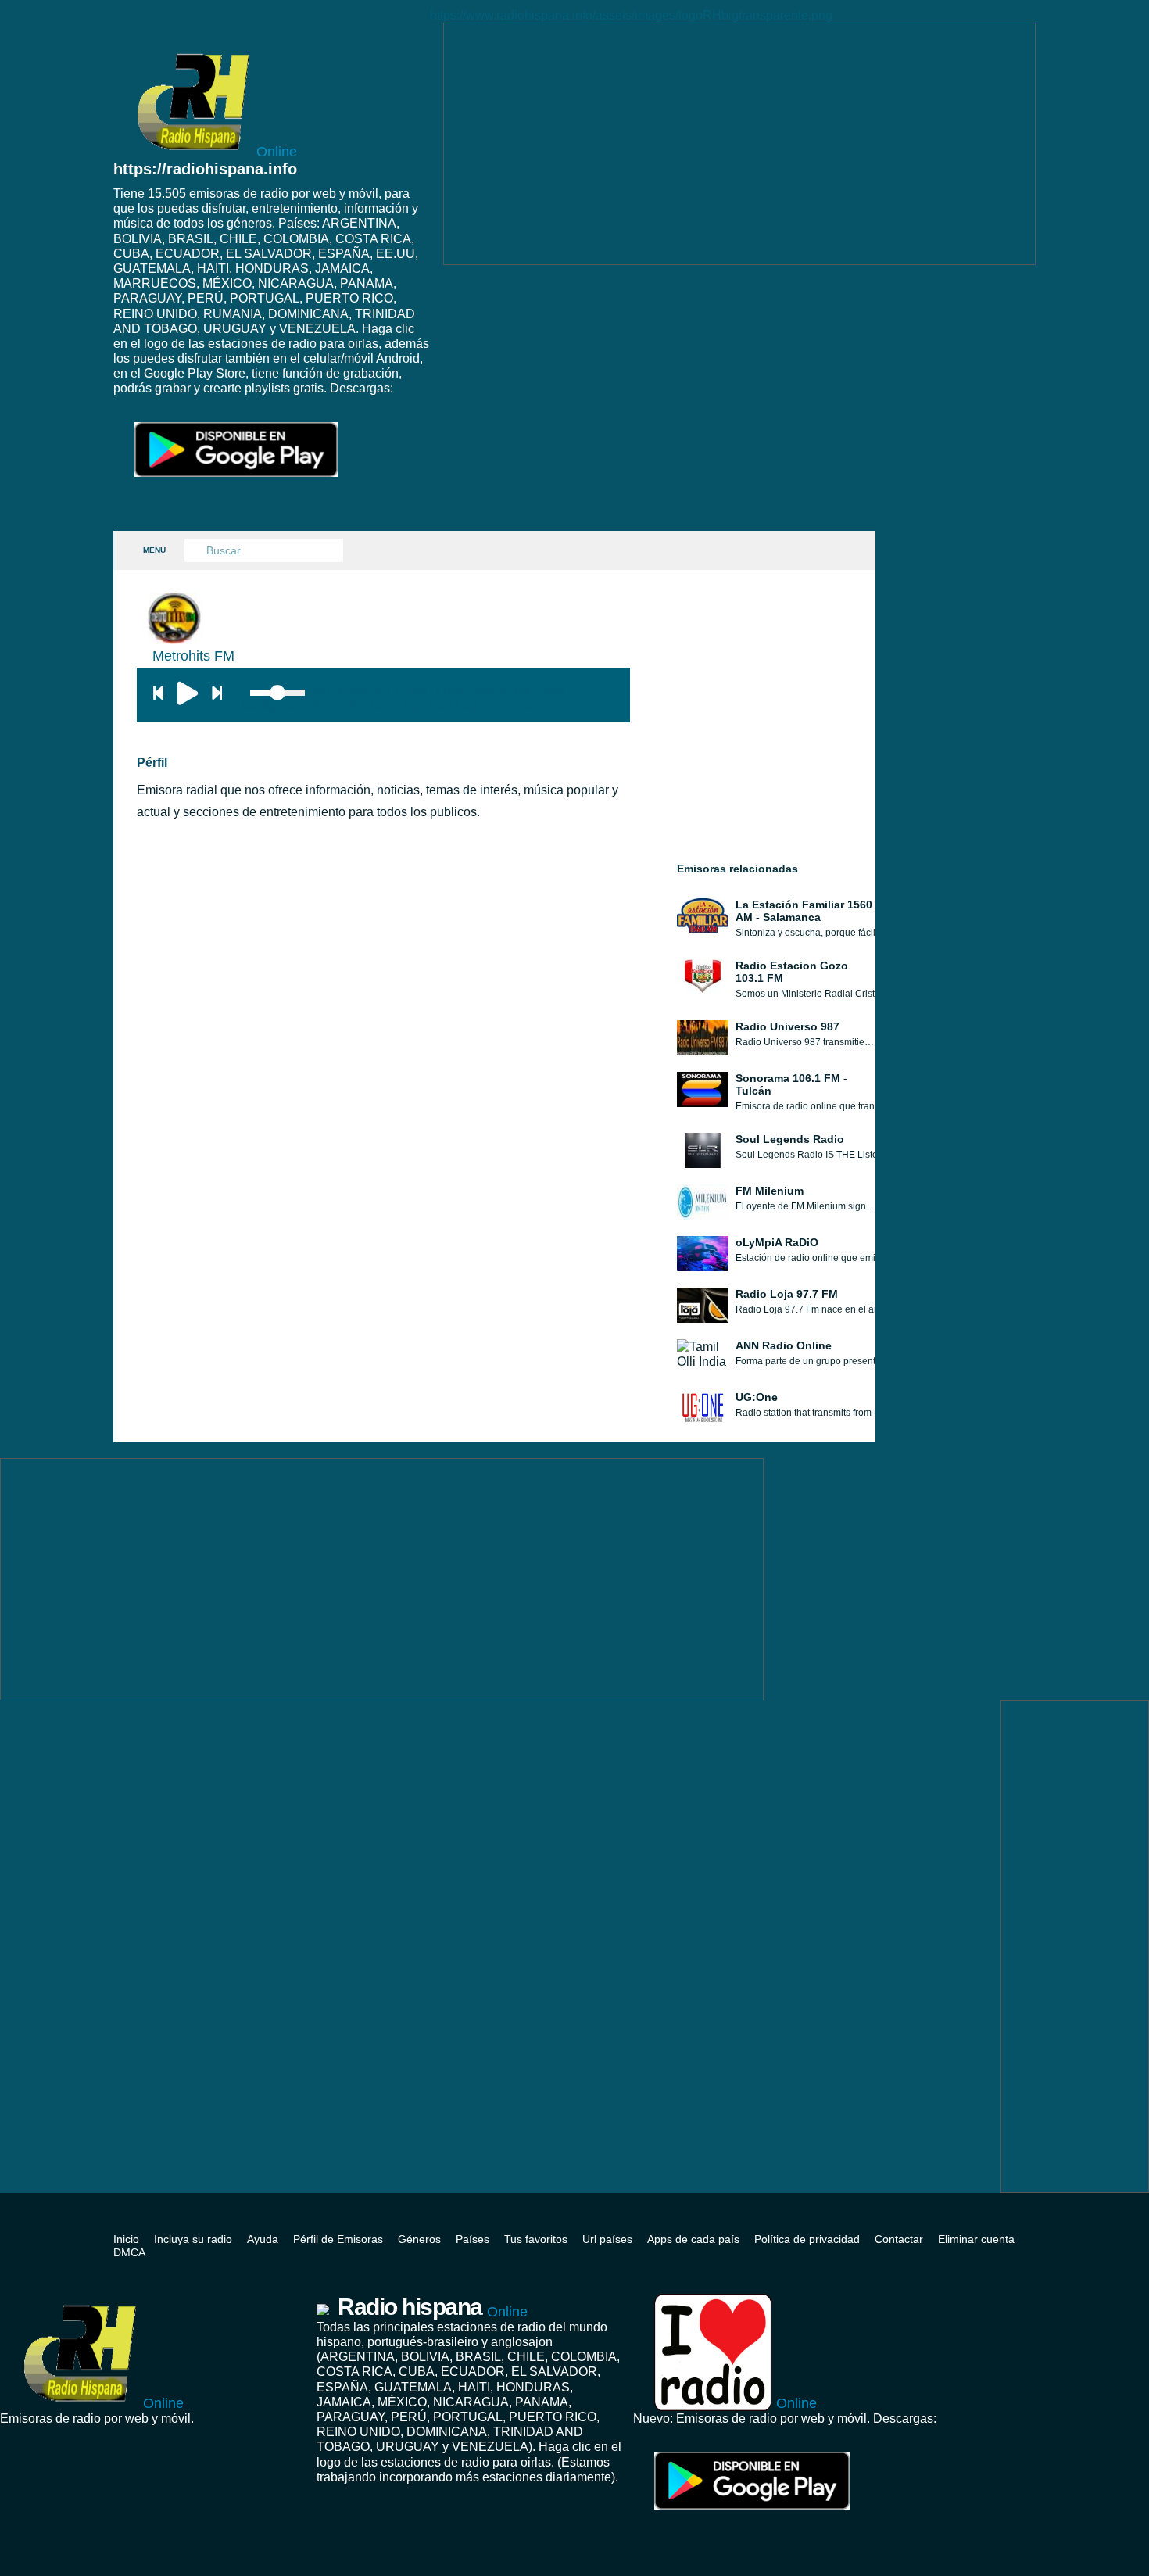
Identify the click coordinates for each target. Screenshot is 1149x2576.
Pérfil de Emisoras (338, 2239)
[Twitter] (1031, 2225)
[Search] (196, 551)
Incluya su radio (193, 2239)
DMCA (129, 2252)
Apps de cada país (693, 2239)
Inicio (126, 2239)
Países (472, 2239)
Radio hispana (433, 2307)
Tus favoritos (536, 2239)
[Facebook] (1008, 2225)
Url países (607, 2239)
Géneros (419, 2239)
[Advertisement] (739, 144)
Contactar (899, 2239)
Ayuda (263, 2239)
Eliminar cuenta (976, 2239)
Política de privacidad (807, 2239)
